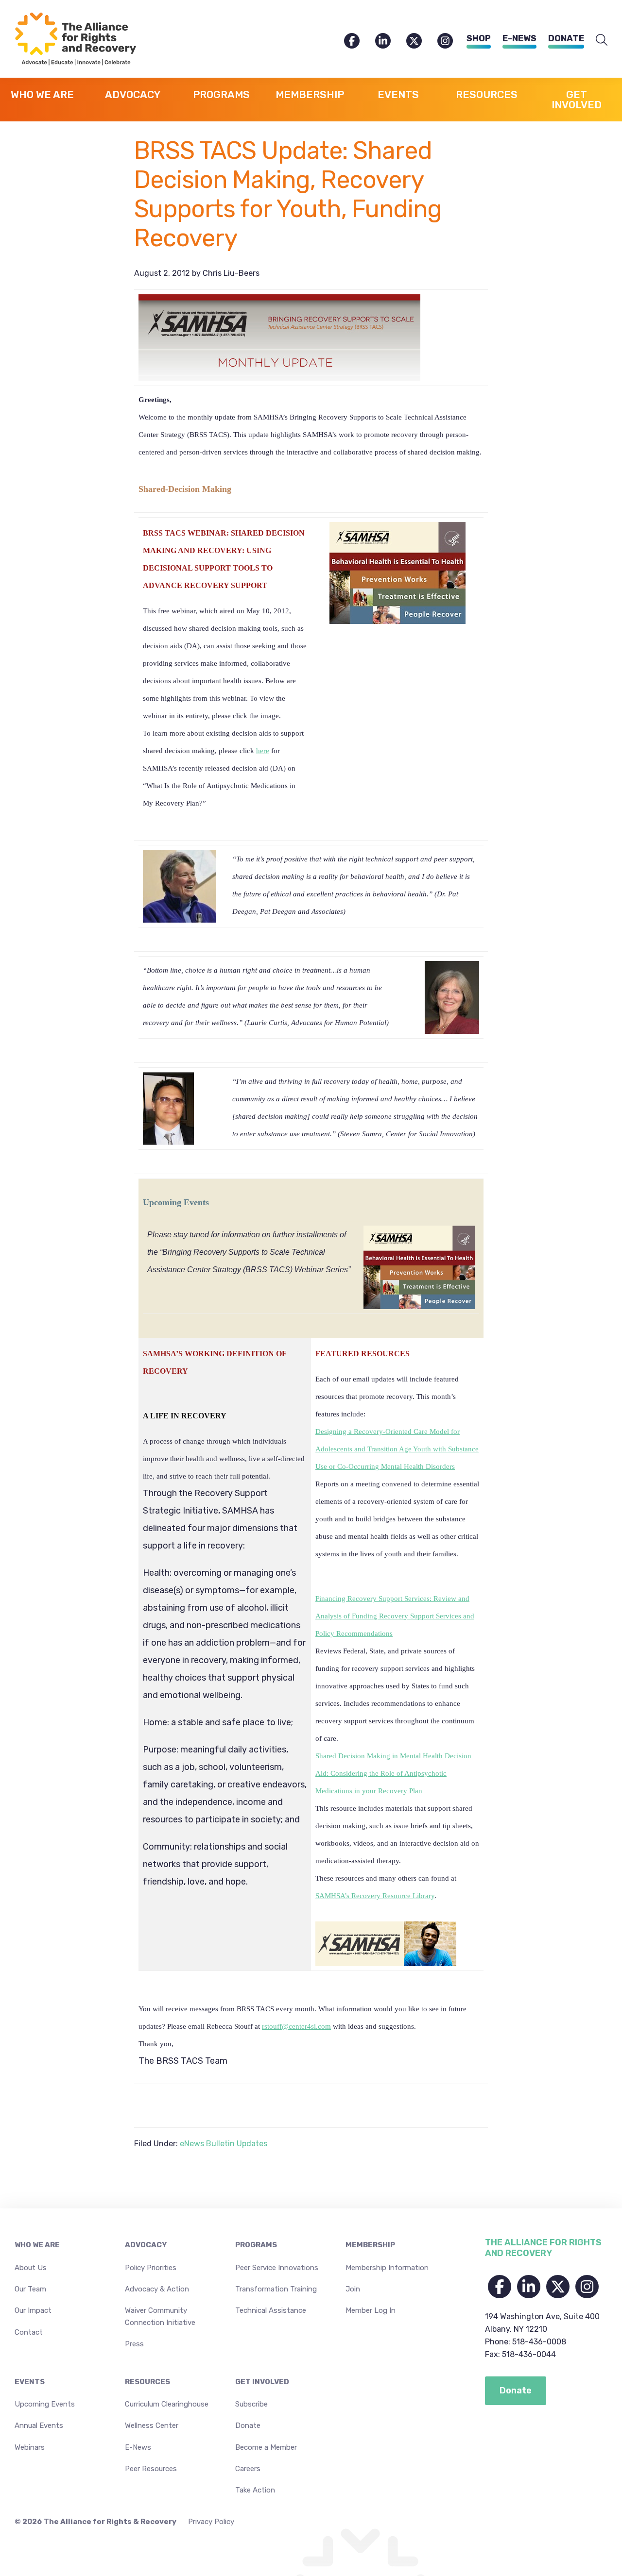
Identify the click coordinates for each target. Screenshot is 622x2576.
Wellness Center (152, 2425)
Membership (370, 2245)
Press (134, 2344)
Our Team (30, 2289)
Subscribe (251, 2404)
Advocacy (146, 2245)
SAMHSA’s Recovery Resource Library (375, 1896)
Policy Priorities (151, 2268)
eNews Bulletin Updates (224, 2144)
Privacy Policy (211, 2522)
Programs (256, 2245)
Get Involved (262, 2382)
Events (30, 2382)
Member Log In (371, 2310)
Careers (248, 2469)
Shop (479, 38)
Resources (147, 2382)
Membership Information (387, 2268)
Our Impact (33, 2310)
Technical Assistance (271, 2310)
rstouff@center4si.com (296, 2026)
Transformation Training (276, 2289)
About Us (31, 2268)
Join (353, 2289)
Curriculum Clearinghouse (167, 2404)
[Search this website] (602, 40)
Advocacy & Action (157, 2289)
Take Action (255, 2490)
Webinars (30, 2447)
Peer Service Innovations (277, 2268)
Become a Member (266, 2447)
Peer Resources (151, 2469)
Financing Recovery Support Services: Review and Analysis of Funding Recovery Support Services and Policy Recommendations (395, 1616)
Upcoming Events (45, 2404)
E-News (519, 38)
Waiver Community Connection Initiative (160, 2316)
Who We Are (37, 2245)
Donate (566, 38)
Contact (29, 2332)
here (263, 751)
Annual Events (39, 2425)
